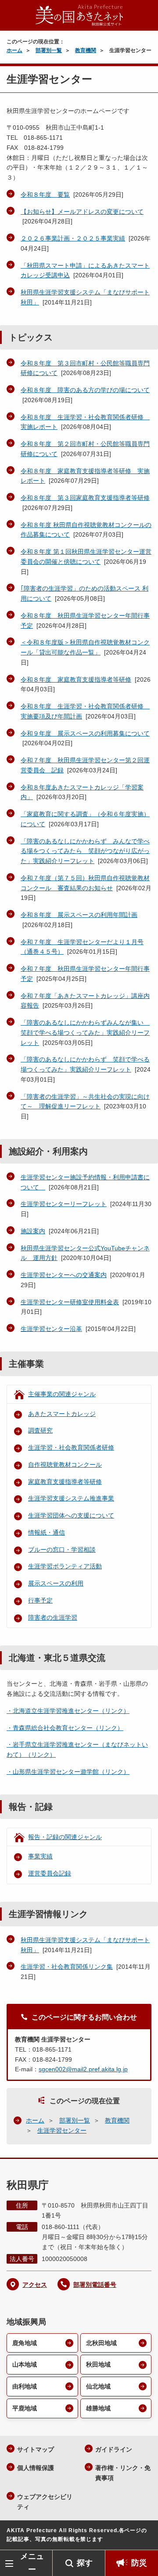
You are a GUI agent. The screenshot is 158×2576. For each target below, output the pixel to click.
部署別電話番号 (95, 2285)
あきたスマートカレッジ (62, 1414)
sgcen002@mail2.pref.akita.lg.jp (83, 2069)
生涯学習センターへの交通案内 (64, 1275)
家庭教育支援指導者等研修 (65, 1482)
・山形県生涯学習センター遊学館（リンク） (68, 1772)
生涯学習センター (62, 2130)
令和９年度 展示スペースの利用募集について (85, 733)
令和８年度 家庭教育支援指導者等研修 (76, 679)
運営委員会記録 (50, 1873)
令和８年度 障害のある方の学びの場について (85, 390)
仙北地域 (98, 2386)
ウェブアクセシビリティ (45, 2502)
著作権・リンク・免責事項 (123, 2473)
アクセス (35, 2285)
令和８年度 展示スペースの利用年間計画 (79, 915)
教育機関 (86, 50)
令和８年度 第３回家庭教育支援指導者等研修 (85, 498)
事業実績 (40, 1856)
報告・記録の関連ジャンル (65, 1837)
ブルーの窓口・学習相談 (62, 1550)
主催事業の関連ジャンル (62, 1394)
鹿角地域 (25, 2343)
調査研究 (40, 1430)
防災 (139, 2563)
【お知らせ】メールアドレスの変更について (82, 212)
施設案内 (33, 1231)
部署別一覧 (49, 50)
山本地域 (25, 2364)
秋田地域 (98, 2364)
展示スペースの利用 (56, 1583)
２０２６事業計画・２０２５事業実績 (73, 238)
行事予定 (40, 1600)
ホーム (14, 50)
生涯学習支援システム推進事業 (71, 1498)
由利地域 (25, 2386)
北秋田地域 (101, 2343)
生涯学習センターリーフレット (64, 1204)
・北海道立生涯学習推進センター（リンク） (68, 1711)
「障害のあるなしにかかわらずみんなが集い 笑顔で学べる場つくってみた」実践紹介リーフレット (85, 1033)
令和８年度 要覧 (45, 195)
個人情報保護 (36, 2468)
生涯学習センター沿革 (51, 1329)
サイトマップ (36, 2449)
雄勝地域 (98, 2408)
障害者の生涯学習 (53, 1617)
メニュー (32, 2563)
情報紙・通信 (47, 1532)
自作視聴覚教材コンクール (65, 1465)
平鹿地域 (25, 2408)
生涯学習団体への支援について (71, 1515)
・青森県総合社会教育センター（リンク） (65, 1728)
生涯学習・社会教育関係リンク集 (67, 1967)
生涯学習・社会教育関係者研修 (71, 1447)
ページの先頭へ (143, 2537)
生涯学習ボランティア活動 (65, 1566)
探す (85, 2563)
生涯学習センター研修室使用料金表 (70, 1302)
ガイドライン (114, 2449)
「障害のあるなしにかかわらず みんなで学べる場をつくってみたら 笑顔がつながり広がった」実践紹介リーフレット (85, 851)
